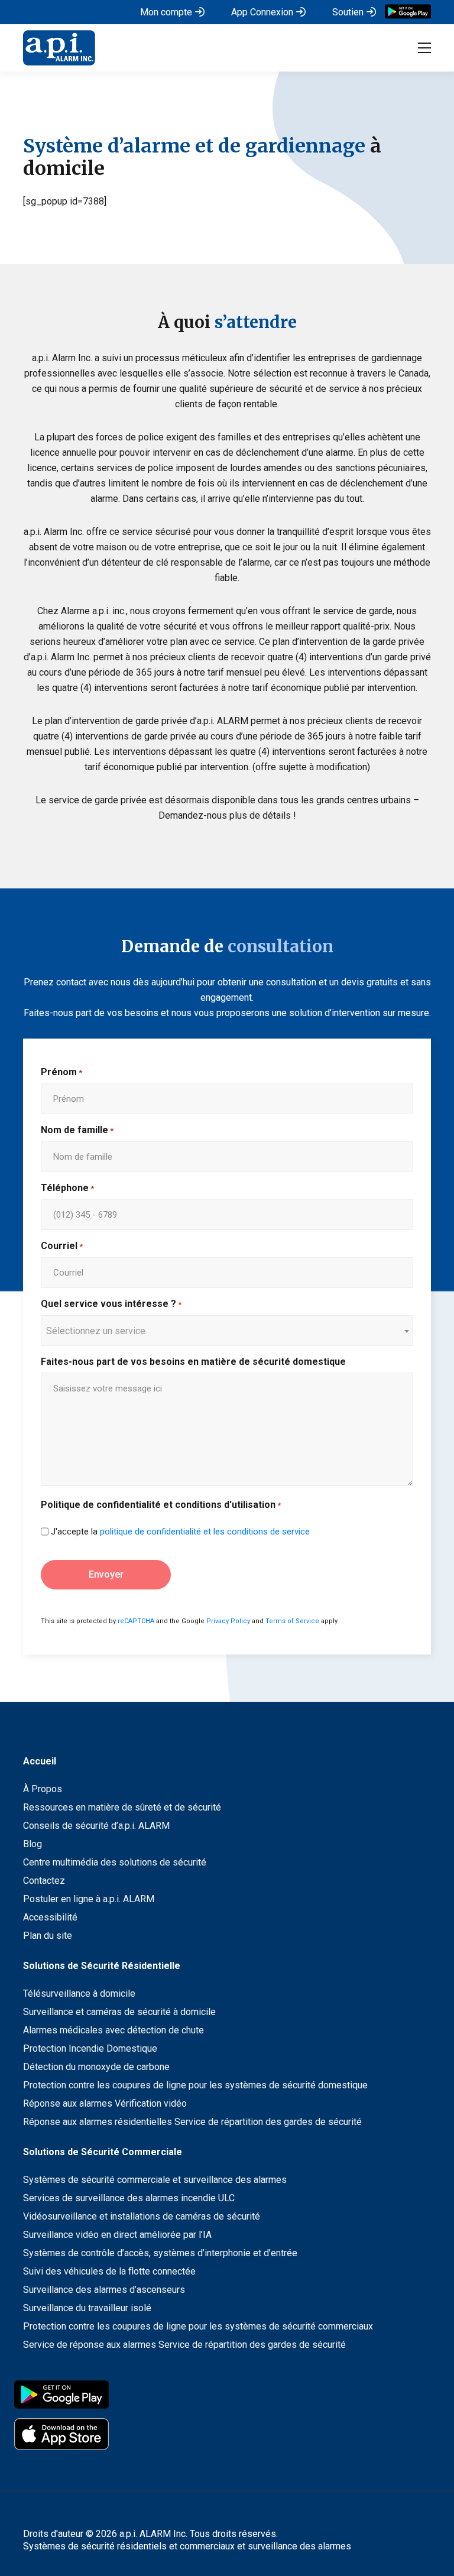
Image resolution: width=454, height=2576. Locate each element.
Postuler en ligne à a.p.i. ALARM (89, 1899)
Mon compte (166, 12)
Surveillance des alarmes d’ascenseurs (104, 2290)
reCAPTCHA (136, 1621)
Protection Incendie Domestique (90, 2048)
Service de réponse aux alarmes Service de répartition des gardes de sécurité (184, 2345)
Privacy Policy (228, 1621)
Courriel (62, 1246)
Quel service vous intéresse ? (111, 1304)
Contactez (44, 1881)
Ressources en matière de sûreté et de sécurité (122, 1807)
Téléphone (67, 1188)
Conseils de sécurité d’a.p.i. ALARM (96, 1826)
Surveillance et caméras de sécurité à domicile (119, 2012)
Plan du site (48, 1936)
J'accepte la (180, 1532)
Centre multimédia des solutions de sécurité (115, 1862)
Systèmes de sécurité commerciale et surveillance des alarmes (155, 2180)
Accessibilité (50, 1917)
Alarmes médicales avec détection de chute (113, 2030)
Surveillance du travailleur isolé (87, 2308)
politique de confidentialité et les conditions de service (205, 1532)
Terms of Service (292, 1621)
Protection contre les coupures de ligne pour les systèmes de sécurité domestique (195, 2085)
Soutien (348, 12)
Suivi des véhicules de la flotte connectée (109, 2271)
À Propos (43, 1789)
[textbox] (221, 1331)
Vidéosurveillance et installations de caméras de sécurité (142, 2216)
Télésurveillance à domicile (79, 1993)
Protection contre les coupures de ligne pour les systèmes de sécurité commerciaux (198, 2326)
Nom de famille (77, 1130)
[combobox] (227, 1331)
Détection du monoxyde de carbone (96, 2067)
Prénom (61, 1072)
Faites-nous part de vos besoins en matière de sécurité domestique (193, 1362)
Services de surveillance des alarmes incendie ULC (129, 2198)
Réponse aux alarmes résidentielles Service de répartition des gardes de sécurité (192, 2122)
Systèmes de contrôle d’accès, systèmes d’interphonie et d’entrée (160, 2253)
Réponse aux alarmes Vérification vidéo (105, 2103)
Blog (33, 1844)
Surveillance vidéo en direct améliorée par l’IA (117, 2235)
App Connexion (262, 12)
